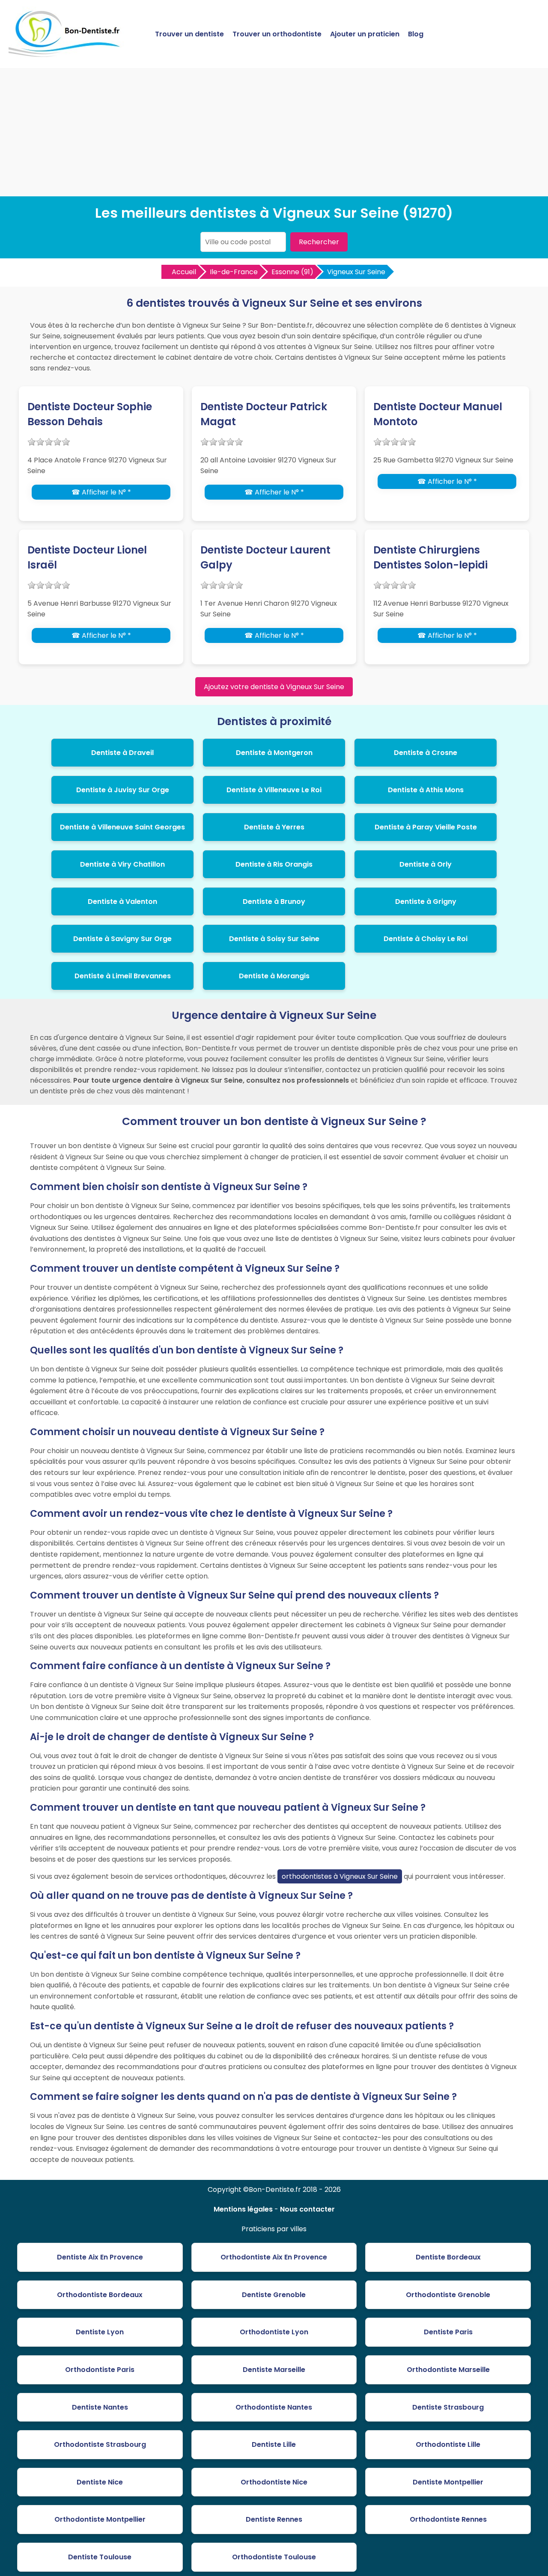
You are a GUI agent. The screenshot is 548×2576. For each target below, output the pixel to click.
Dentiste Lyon (100, 2332)
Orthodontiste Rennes (448, 2519)
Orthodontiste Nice (274, 2482)
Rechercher (319, 242)
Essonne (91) (292, 272)
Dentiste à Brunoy (274, 902)
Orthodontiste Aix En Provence (274, 2257)
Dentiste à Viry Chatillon (122, 864)
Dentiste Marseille (274, 2370)
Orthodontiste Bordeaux (100, 2295)
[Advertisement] (274, 132)
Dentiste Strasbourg (448, 2407)
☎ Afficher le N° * (101, 492)
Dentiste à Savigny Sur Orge (122, 939)
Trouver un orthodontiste (277, 34)
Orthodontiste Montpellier (100, 2519)
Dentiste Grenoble (274, 2295)
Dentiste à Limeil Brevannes (123, 976)
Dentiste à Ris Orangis (274, 864)
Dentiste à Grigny (426, 902)
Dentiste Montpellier (448, 2482)
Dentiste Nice (100, 2482)
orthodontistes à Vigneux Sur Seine (340, 1876)
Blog (416, 34)
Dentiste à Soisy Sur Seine (274, 939)
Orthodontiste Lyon (274, 2332)
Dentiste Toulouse (100, 2557)
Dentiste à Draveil (122, 753)
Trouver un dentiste (189, 34)
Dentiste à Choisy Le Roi (426, 939)
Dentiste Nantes (100, 2407)
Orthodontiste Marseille (448, 2370)
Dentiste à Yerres (274, 827)
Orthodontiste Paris (100, 2370)
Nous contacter (307, 2209)
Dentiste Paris (448, 2332)
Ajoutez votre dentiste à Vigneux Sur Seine (274, 687)
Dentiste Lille (274, 2444)
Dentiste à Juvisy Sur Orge (123, 790)
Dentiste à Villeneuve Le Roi (274, 790)
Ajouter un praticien (365, 34)
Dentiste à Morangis (274, 976)
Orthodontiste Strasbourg (100, 2444)
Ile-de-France (234, 272)
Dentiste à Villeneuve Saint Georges (122, 827)
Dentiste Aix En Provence (100, 2257)
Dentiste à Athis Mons (426, 790)
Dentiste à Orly (426, 864)
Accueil (184, 272)
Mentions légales (243, 2209)
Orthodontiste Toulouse (274, 2557)
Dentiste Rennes (274, 2519)
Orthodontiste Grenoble (448, 2295)
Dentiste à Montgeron (274, 753)
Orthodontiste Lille (448, 2444)
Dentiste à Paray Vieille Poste (426, 827)
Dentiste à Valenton (122, 902)
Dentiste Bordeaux (448, 2257)
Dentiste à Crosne (426, 753)
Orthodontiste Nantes (274, 2407)
